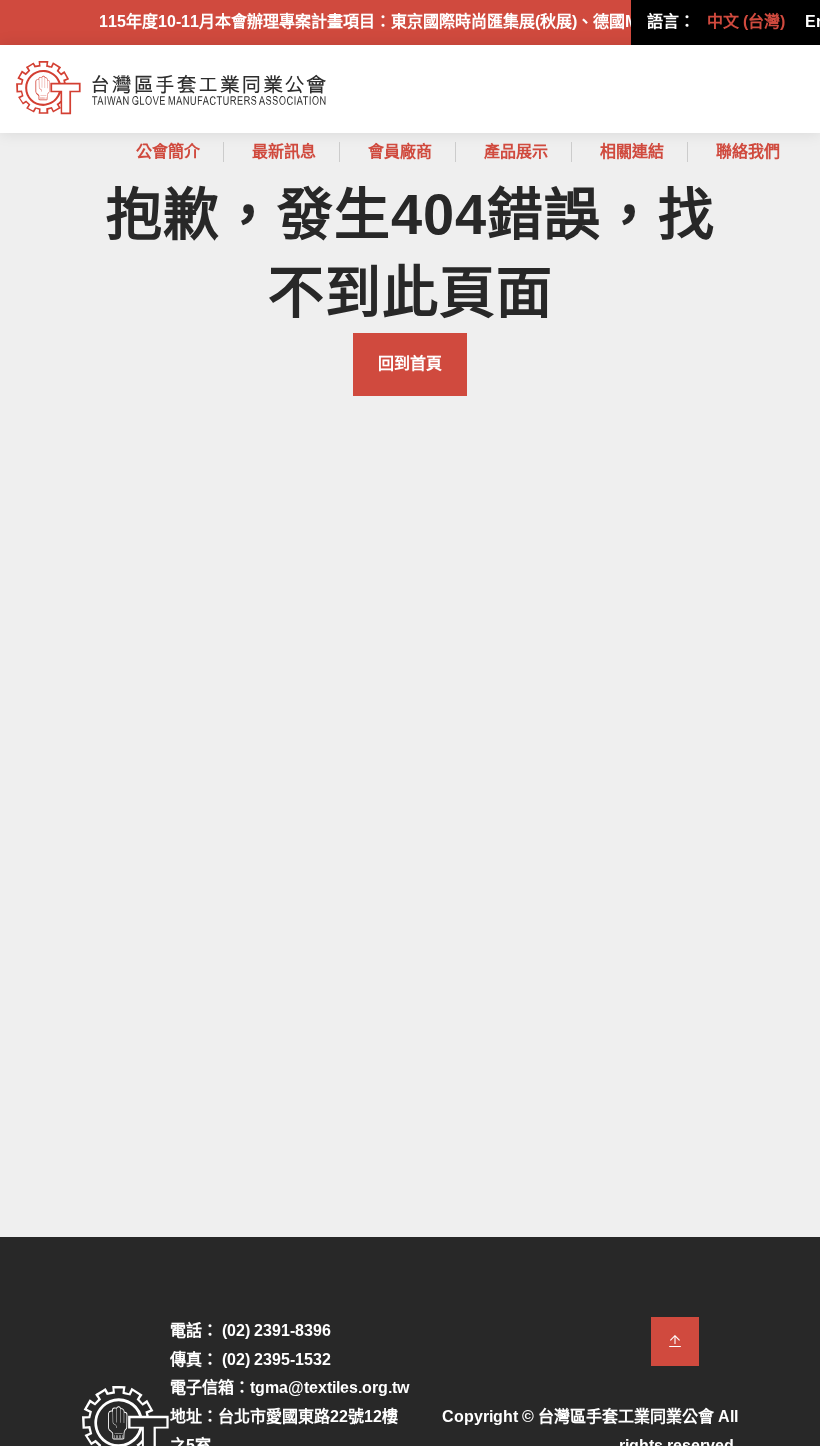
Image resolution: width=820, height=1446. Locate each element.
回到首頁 (410, 363)
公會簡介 (168, 151)
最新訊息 (284, 151)
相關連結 (632, 151)
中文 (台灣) (746, 21)
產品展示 (516, 151)
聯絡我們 (748, 151)
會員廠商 (400, 151)
